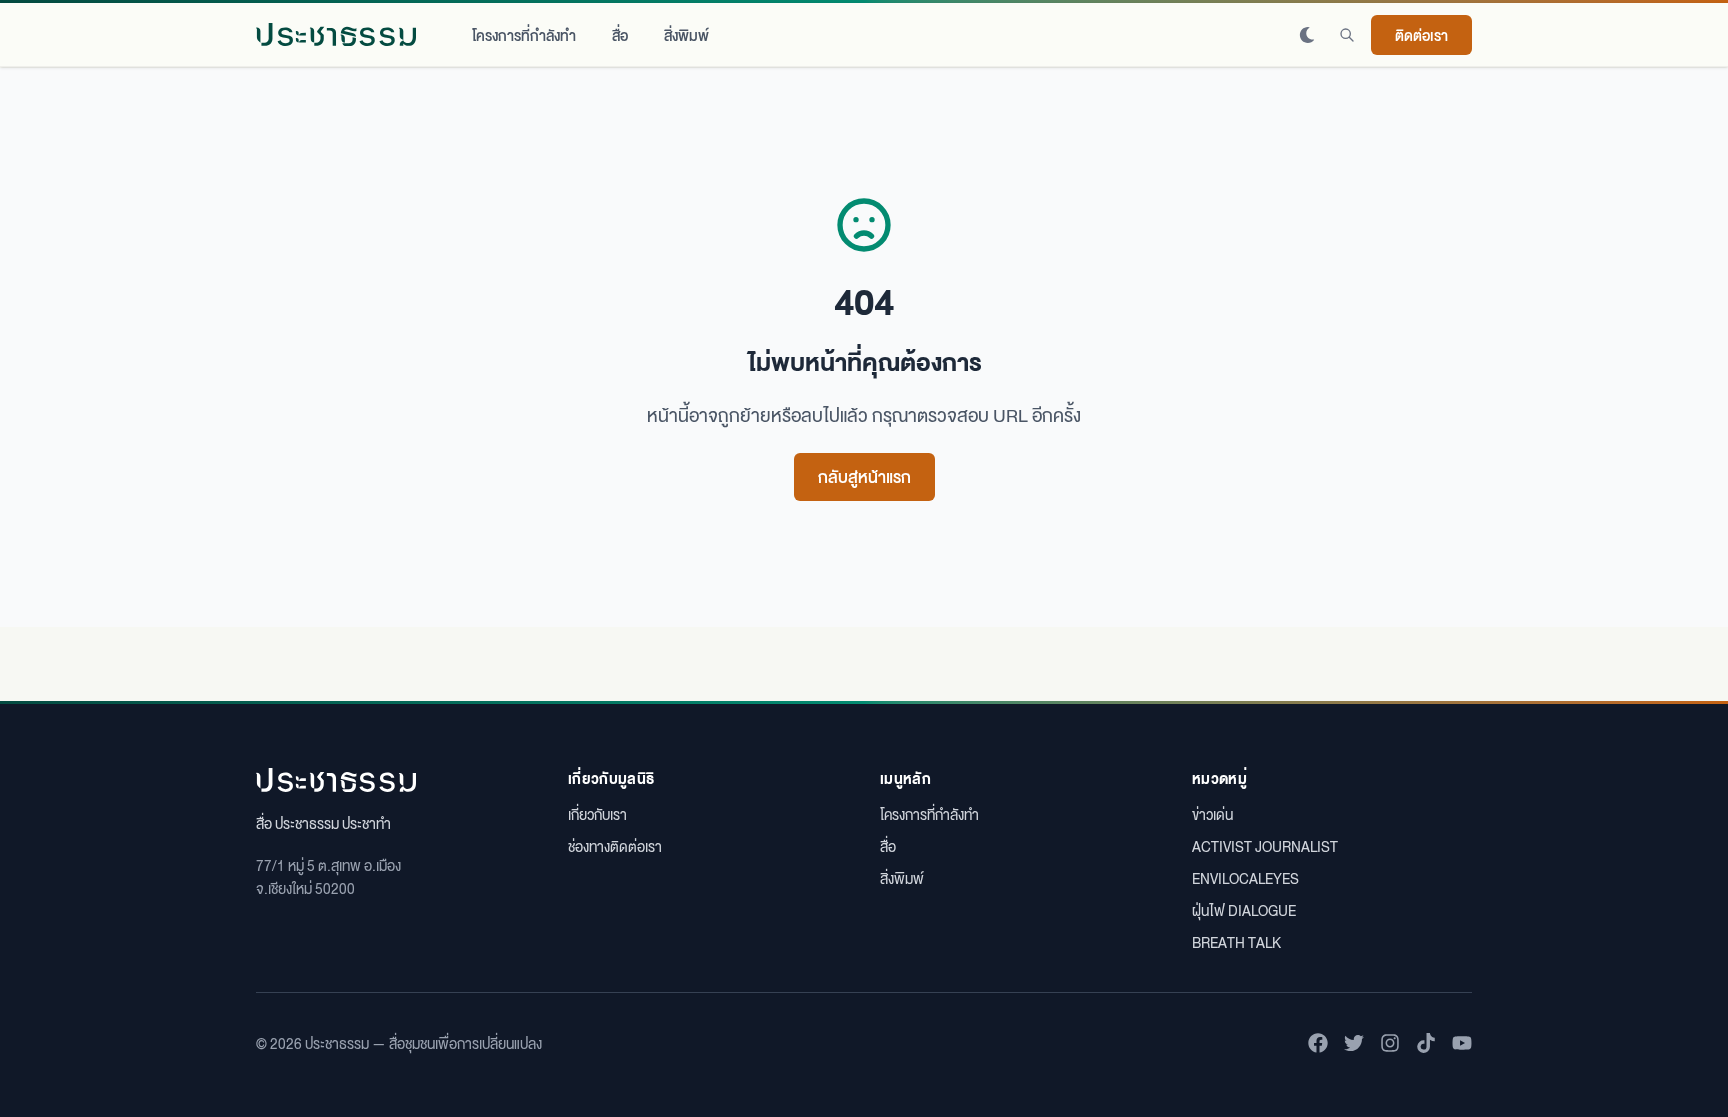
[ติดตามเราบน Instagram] (1390, 1043)
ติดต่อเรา (1421, 35)
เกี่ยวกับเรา (597, 814)
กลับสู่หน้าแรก (864, 476)
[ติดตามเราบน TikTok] (1426, 1043)
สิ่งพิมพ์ (686, 35)
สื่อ (620, 35)
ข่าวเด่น (1212, 814)
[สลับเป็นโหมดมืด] (1307, 35)
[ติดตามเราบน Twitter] (1354, 1043)
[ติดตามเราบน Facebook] (1318, 1043)
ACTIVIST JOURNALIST (1265, 846)
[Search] (1347, 35)
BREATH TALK (1236, 942)
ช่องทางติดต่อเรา (615, 846)
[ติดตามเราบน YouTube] (1462, 1043)
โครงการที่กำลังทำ (524, 35)
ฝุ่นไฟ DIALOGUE (1244, 910)
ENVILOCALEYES (1245, 878)
